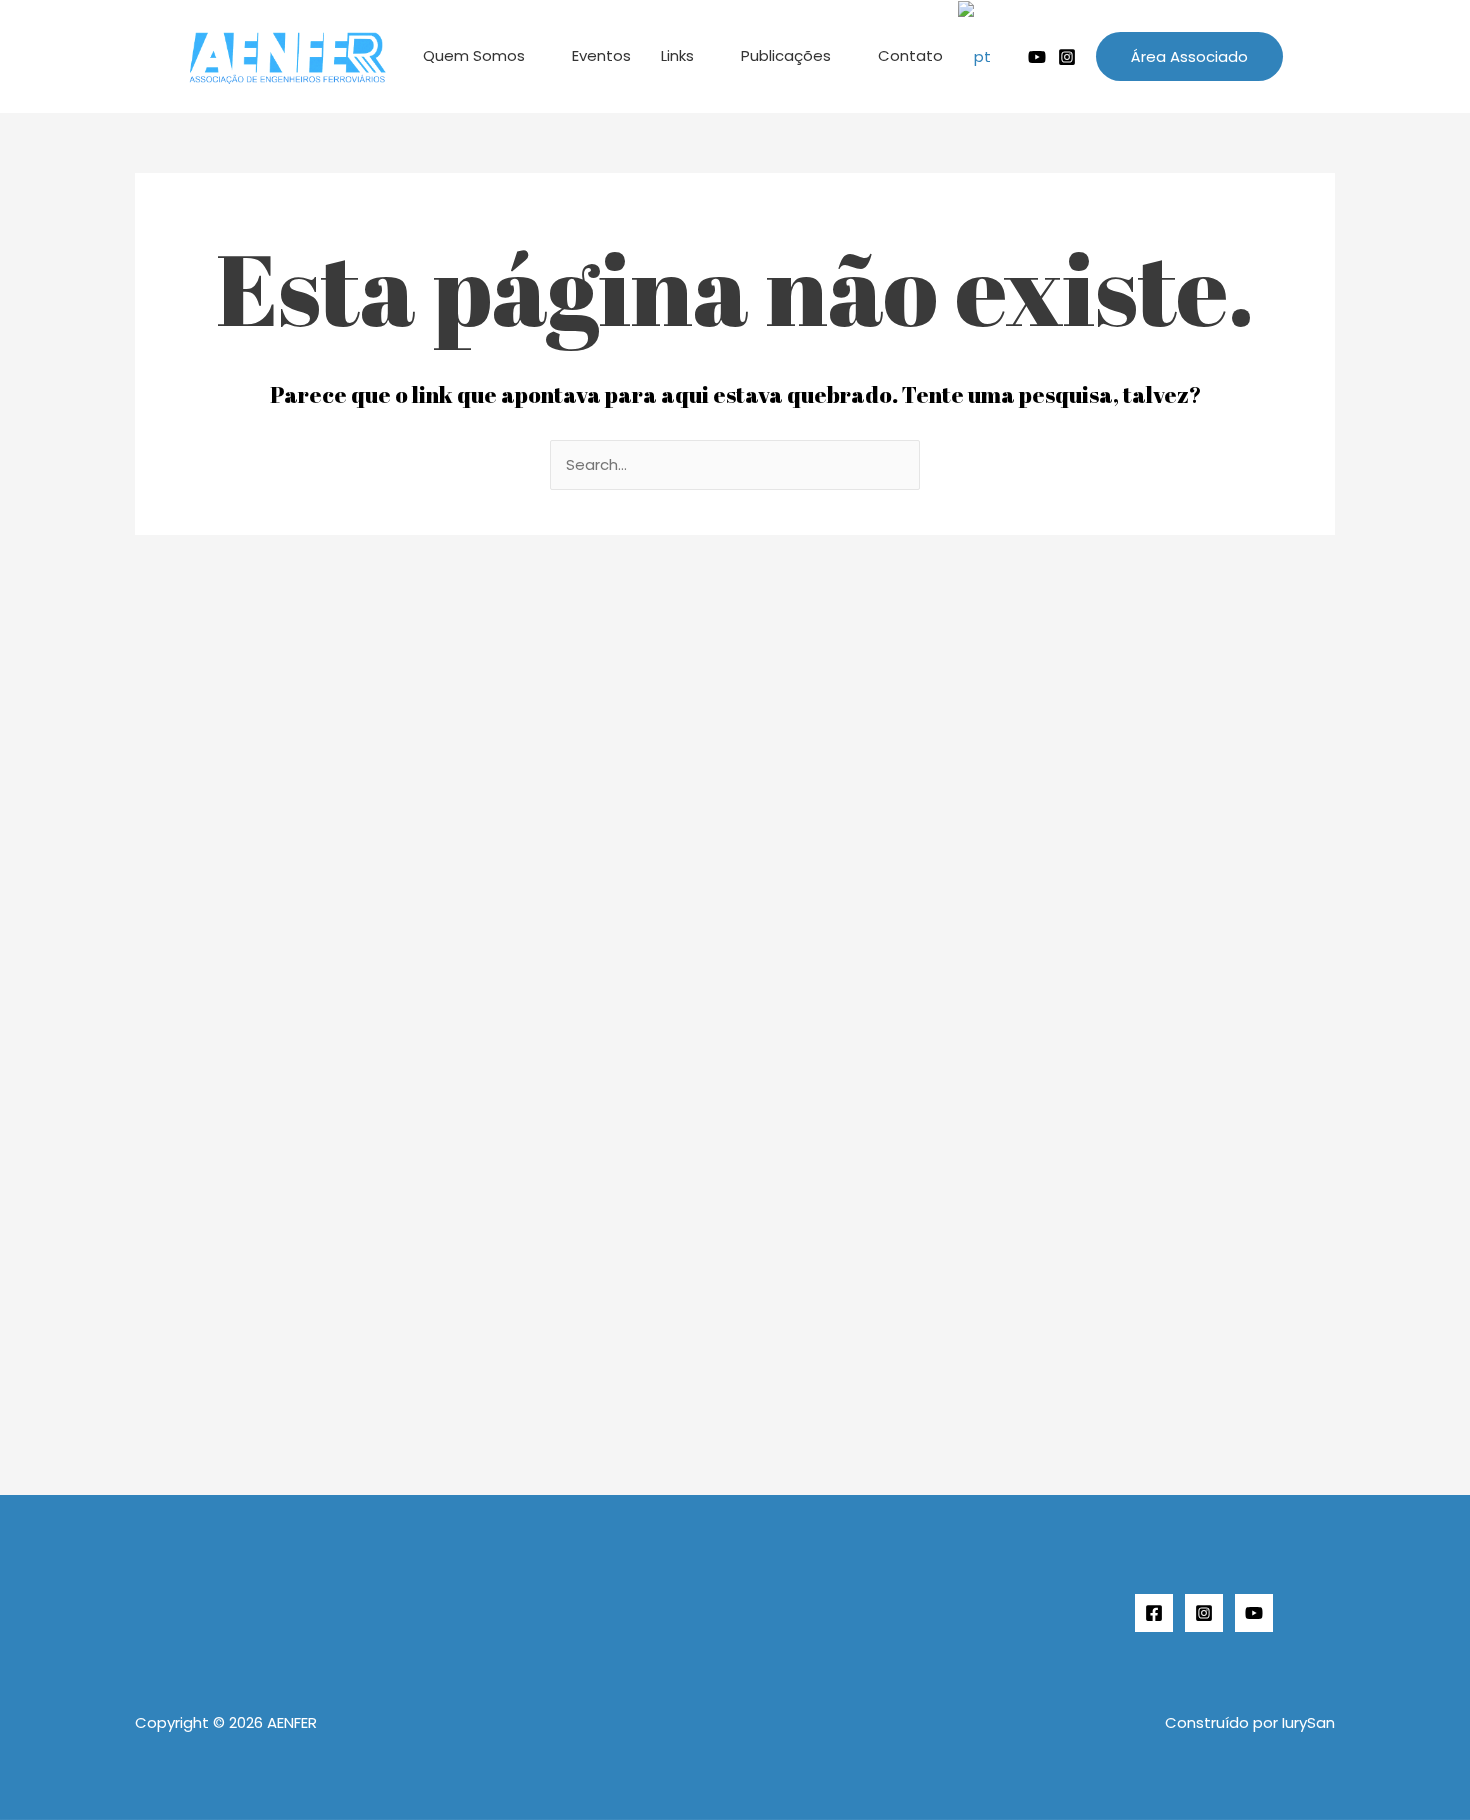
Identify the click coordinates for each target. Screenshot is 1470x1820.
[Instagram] (1067, 57)
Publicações (786, 55)
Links (677, 55)
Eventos (601, 55)
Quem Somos (474, 55)
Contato (910, 55)
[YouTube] (1254, 1613)
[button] (1189, 56)
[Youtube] (1037, 57)
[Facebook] (1154, 1613)
